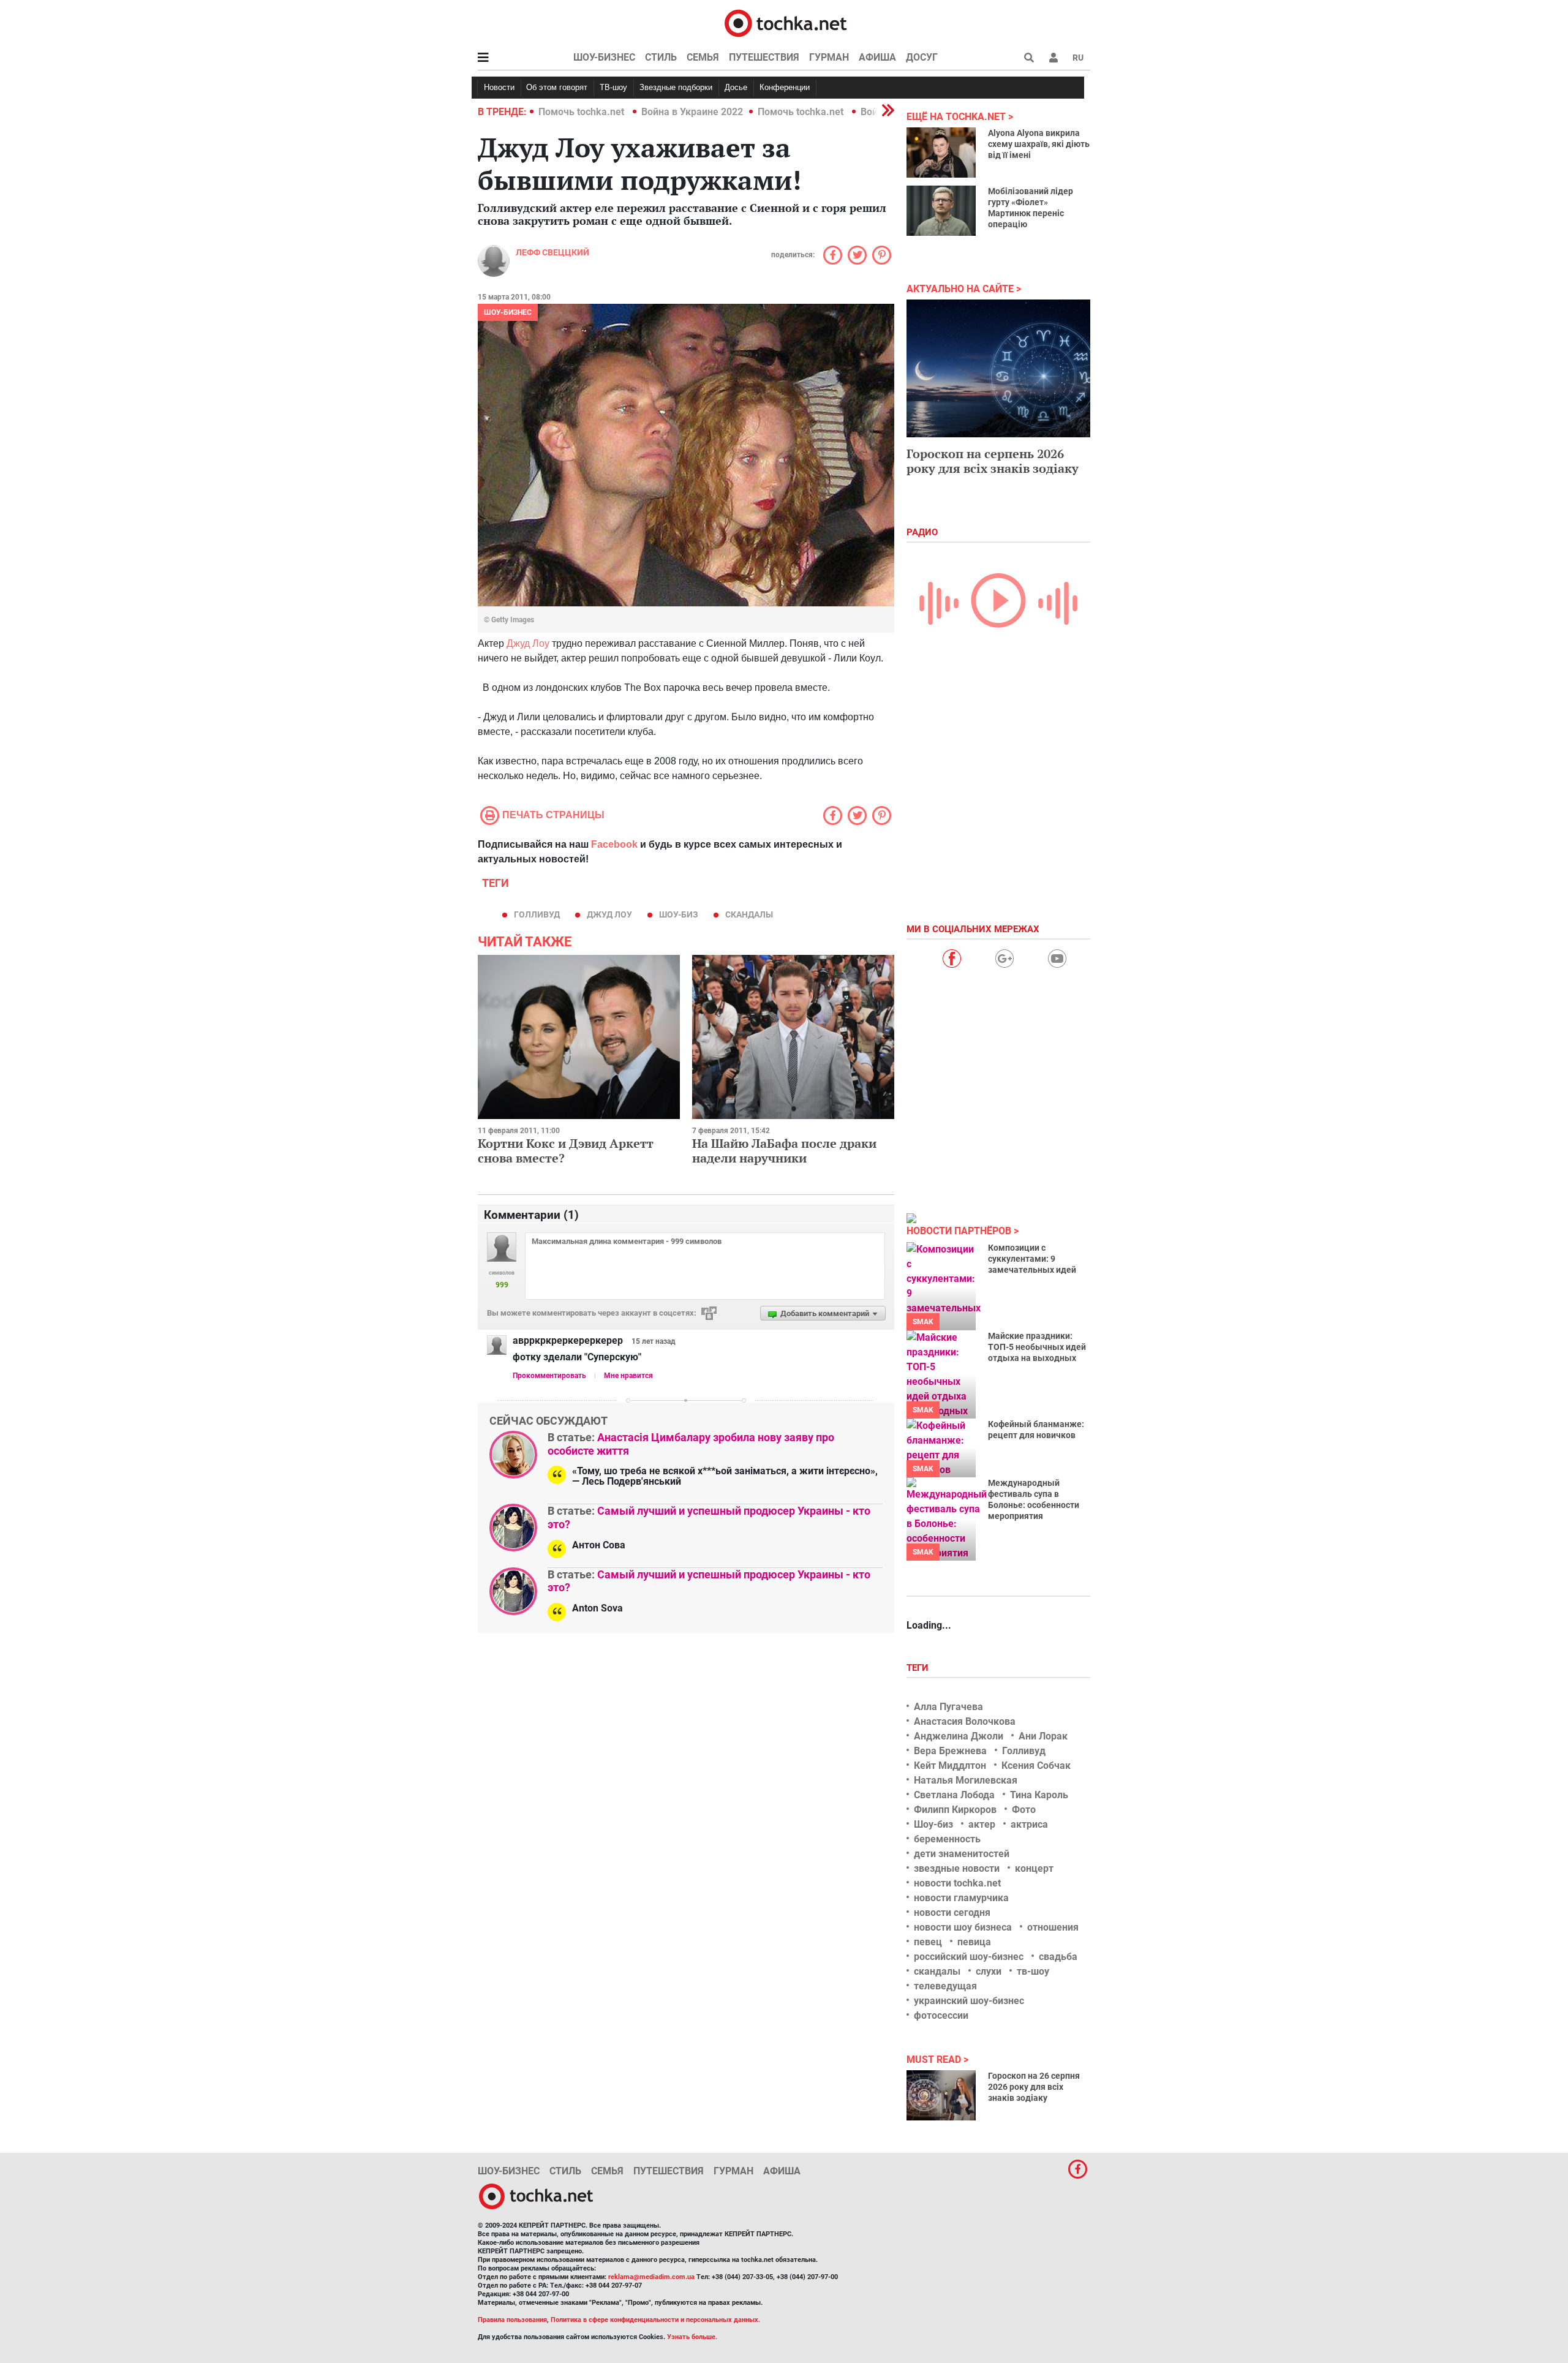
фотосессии (941, 2015)
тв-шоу (1033, 1971)
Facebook (614, 844)
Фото (1024, 1810)
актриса (1029, 1824)
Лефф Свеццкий (552, 252)
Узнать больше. (692, 2337)
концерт (1034, 1868)
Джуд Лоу (528, 643)
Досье (736, 87)
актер (982, 1824)
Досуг (922, 57)
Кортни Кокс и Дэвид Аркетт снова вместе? (566, 1151)
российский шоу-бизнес (969, 1957)
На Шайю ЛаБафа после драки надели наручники (784, 1151)
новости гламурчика (961, 1898)
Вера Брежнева (950, 1751)
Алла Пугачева (948, 1707)
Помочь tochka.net (582, 112)
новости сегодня (952, 1913)
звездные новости (957, 1868)
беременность (947, 1839)
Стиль (661, 57)
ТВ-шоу (613, 87)
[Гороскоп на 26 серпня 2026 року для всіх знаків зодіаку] (941, 2095)
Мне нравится (628, 1376)
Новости (499, 87)
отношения (1053, 1927)
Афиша (877, 57)
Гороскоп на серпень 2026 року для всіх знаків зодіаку (993, 461)
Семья (703, 57)
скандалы (749, 914)
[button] (1053, 58)
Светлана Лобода (954, 1795)
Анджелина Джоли (959, 1736)
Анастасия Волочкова (965, 1721)
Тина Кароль (1039, 1795)
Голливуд (537, 914)
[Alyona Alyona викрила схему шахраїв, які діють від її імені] (941, 153)
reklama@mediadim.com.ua (651, 2277)
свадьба (1058, 1957)
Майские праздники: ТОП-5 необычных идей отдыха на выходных (1037, 1347)
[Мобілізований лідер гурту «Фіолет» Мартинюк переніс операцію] (941, 211)
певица (974, 1942)
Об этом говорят (557, 87)
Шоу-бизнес (604, 57)
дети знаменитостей (962, 1854)
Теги (919, 1668)
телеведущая (945, 1986)
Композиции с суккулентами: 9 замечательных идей (1032, 1259)
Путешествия (764, 57)
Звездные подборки (676, 87)
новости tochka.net (957, 1883)
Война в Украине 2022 (692, 112)
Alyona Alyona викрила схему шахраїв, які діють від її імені (1039, 144)
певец (928, 1942)
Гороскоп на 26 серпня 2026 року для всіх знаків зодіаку (1034, 2087)
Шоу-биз (679, 914)
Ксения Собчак (1036, 1766)
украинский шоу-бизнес (969, 2001)
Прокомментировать (549, 1376)
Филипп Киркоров (955, 1810)
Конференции (785, 87)
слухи (989, 1971)
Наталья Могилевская (966, 1780)
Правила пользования (512, 2320)
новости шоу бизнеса (963, 1927)
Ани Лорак (1043, 1736)
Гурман (829, 57)
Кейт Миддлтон (950, 1766)
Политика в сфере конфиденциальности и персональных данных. (655, 2320)
